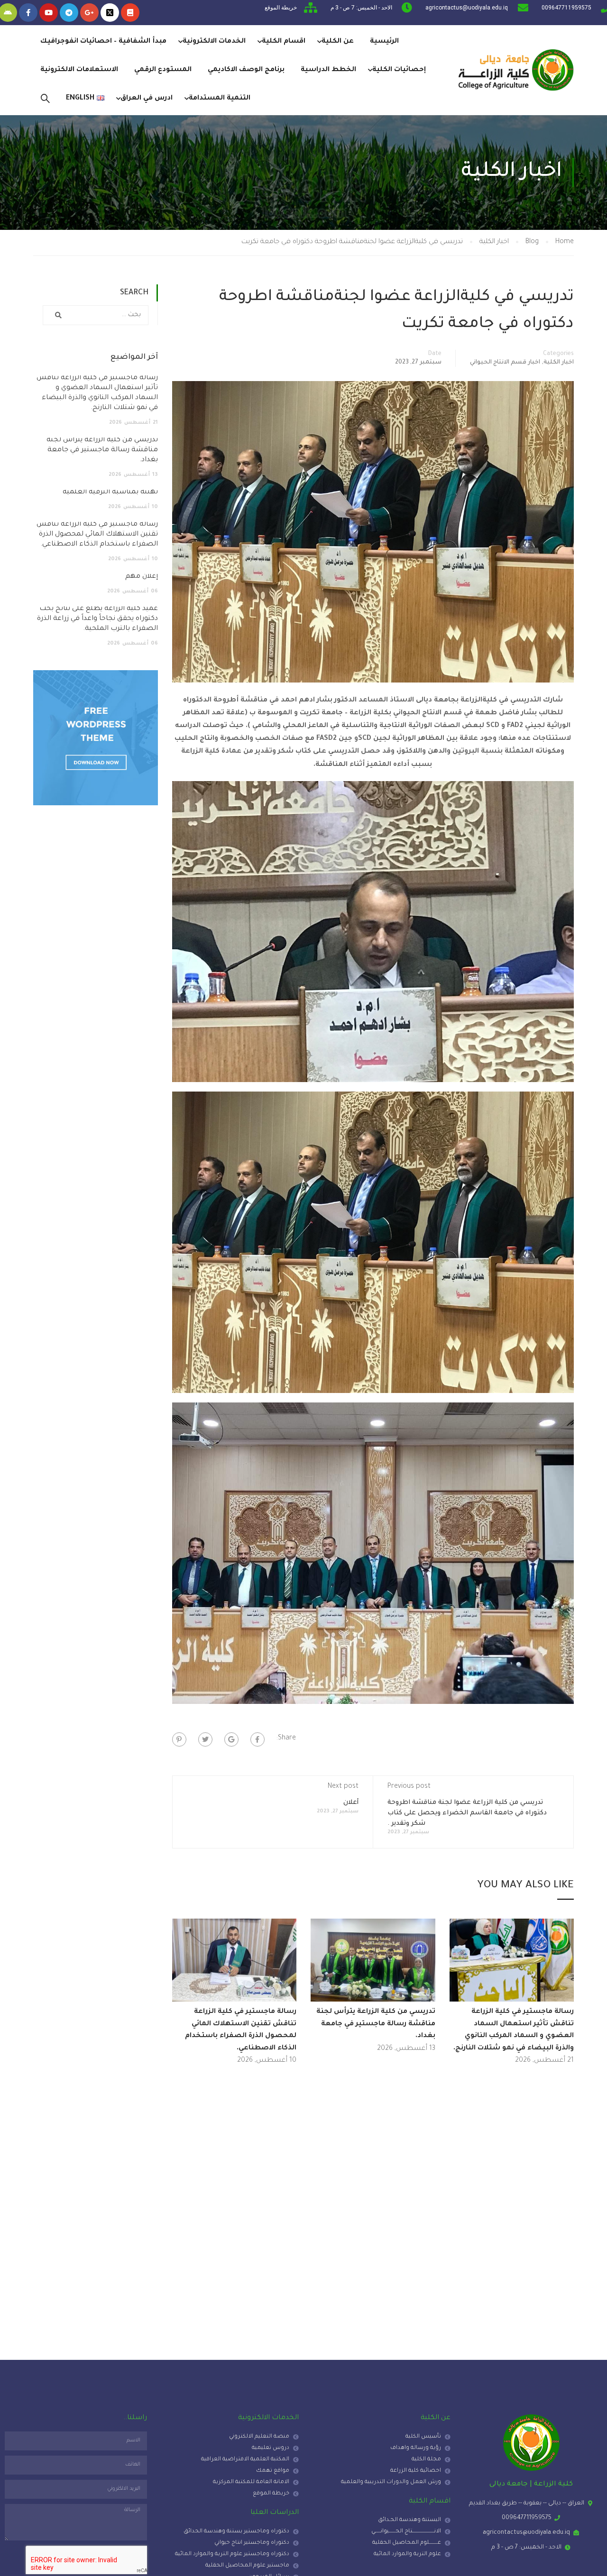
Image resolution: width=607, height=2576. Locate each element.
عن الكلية (338, 42)
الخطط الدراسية (328, 70)
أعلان (351, 1803)
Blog (532, 242)
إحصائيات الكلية (399, 70)
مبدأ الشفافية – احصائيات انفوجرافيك (103, 42)
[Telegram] (69, 13)
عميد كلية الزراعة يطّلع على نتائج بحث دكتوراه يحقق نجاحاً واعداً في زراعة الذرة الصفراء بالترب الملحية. (97, 619)
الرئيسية (384, 42)
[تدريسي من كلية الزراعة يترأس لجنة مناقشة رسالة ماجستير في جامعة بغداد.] (373, 1961)
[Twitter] (205, 1739)
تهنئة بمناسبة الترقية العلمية (110, 492)
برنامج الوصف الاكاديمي (246, 70)
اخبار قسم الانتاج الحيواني (505, 363)
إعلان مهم (142, 577)
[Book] (130, 13)
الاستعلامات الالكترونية (79, 70)
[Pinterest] (179, 1739)
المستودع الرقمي (163, 70)
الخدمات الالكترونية (214, 42)
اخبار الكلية (494, 242)
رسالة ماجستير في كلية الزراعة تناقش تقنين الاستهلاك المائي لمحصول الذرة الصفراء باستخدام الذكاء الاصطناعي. (97, 535)
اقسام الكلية (284, 42)
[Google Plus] (231, 1739)
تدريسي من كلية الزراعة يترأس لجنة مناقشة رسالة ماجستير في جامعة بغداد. (376, 2024)
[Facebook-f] (28, 13)
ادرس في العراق (147, 99)
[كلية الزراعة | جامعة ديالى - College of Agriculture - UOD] (515, 70)
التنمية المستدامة (220, 99)
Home (565, 242)
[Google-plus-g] (89, 13)
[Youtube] (49, 13)
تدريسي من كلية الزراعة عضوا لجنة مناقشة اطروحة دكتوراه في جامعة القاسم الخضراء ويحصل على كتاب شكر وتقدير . (467, 1813)
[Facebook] (258, 1739)
